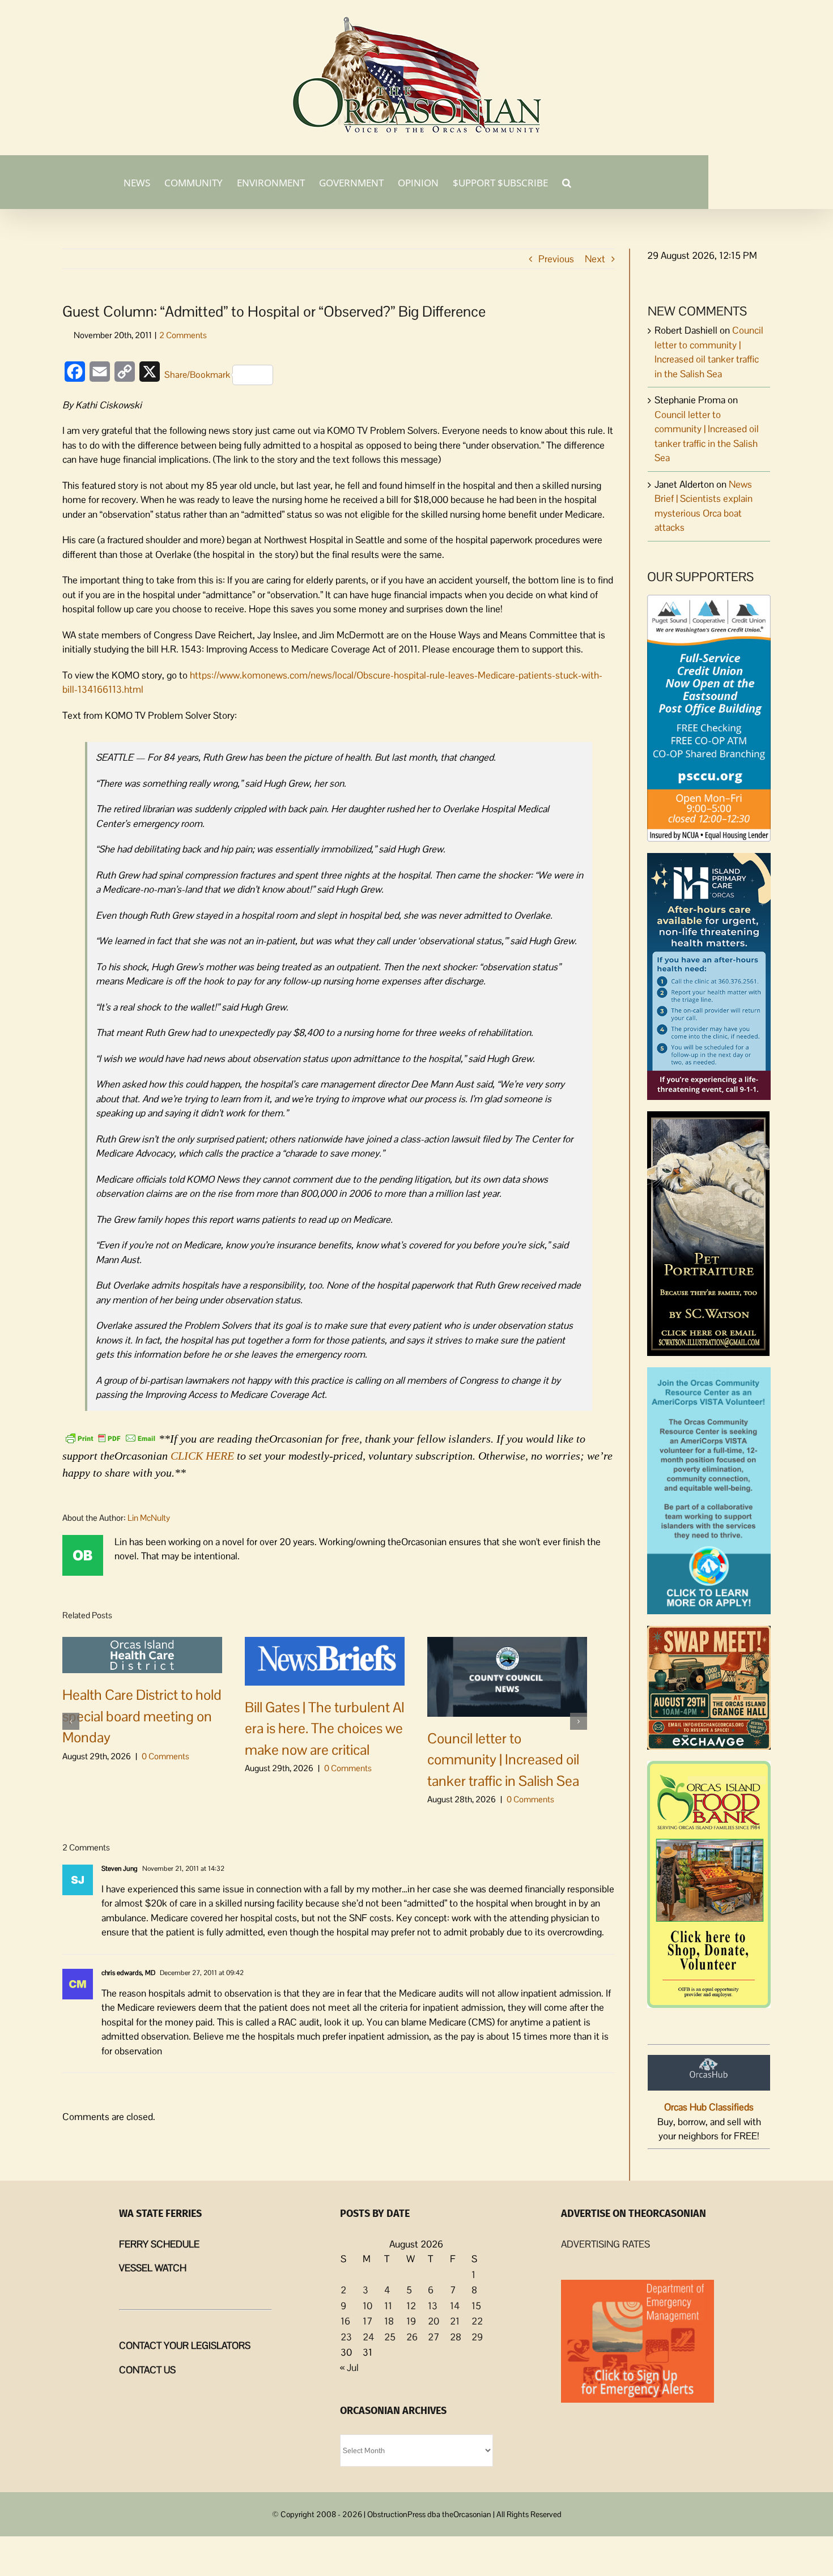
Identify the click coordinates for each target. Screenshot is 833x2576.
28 (456, 2337)
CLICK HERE (202, 1456)
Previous (556, 259)
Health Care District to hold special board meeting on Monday (142, 1716)
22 (477, 2321)
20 (433, 2321)
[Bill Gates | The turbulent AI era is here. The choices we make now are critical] (325, 1660)
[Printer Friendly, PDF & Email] (110, 1438)
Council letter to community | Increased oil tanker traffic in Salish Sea (503, 1760)
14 (455, 2306)
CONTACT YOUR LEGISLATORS (185, 2345)
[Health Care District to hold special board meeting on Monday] (142, 1654)
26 (412, 2337)
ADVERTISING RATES (605, 2244)
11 (388, 2306)
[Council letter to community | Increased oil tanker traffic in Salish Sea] (507, 1675)
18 (389, 2321)
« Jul (349, 2368)
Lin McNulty (149, 1518)
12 (411, 2306)
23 (346, 2337)
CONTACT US (147, 2370)
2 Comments (183, 335)
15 (476, 2306)
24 (368, 2337)
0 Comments (165, 1756)
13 (433, 2306)
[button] (567, 182)
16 (345, 2321)
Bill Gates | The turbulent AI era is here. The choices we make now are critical (325, 1728)
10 (367, 2306)
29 (477, 2337)
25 (390, 2337)
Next (595, 259)
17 (367, 2321)
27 (433, 2337)
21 (455, 2321)
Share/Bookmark (197, 375)
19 (411, 2321)
